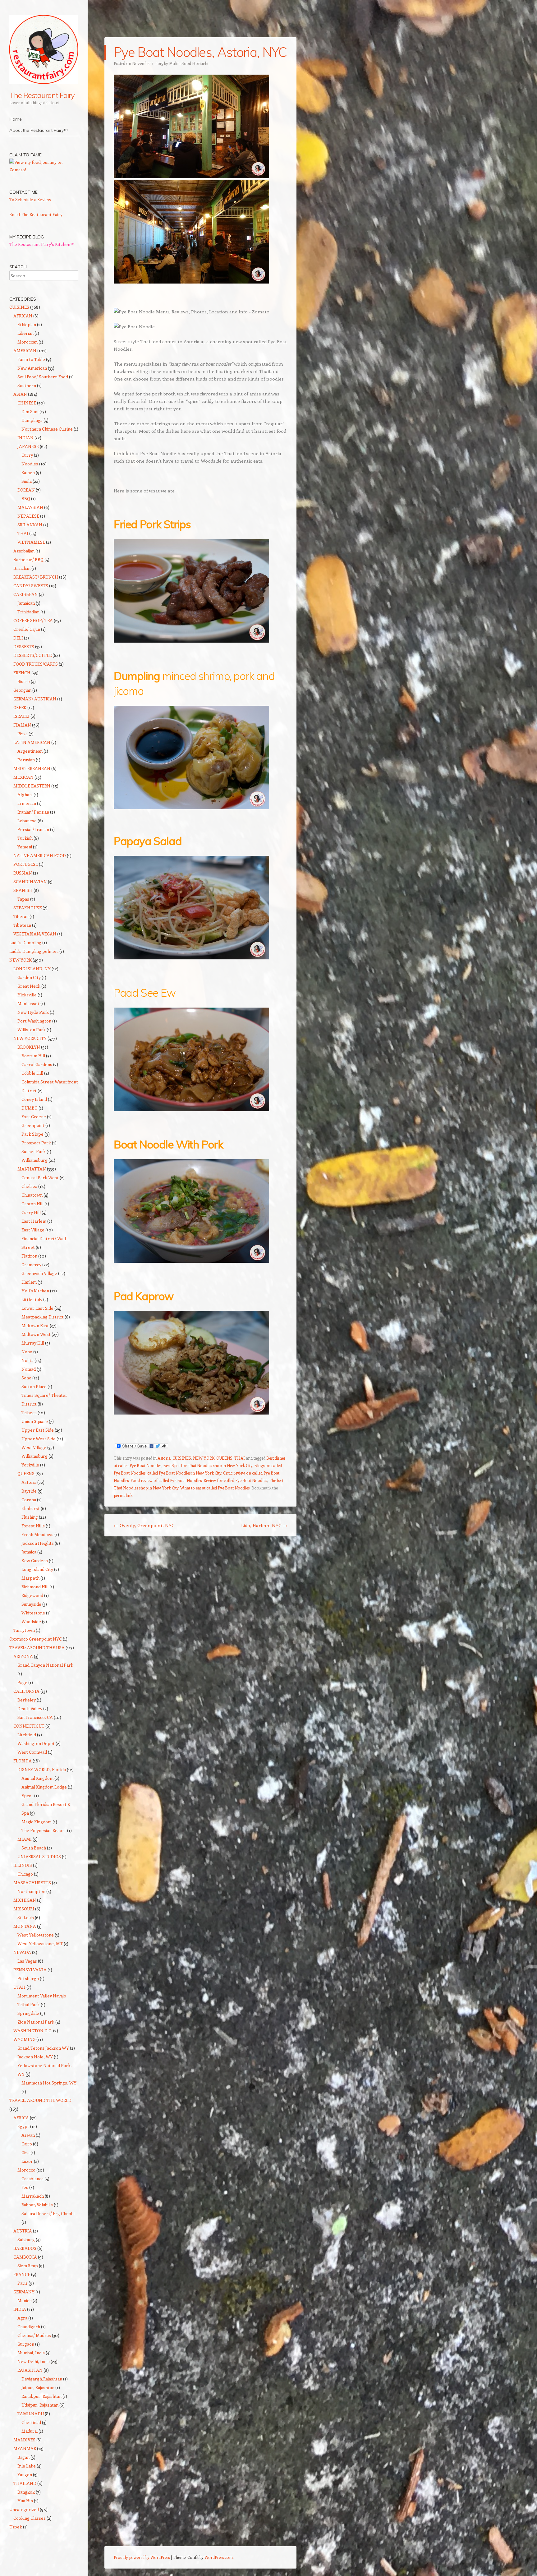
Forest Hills (33, 1526)
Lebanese (27, 821)
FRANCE (22, 2274)
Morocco (26, 2170)
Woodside (31, 1621)
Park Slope (32, 1134)
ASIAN (20, 394)
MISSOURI (24, 1909)
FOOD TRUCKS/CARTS (36, 664)
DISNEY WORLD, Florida (42, 1769)
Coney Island (34, 1099)
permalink (123, 1495)
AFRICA (21, 2118)
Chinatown (32, 1195)
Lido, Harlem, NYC (264, 1525)
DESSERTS (24, 646)
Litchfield (27, 1735)
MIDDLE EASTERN (32, 786)
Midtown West (36, 1334)
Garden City (29, 977)
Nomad (29, 1369)
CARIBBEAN (26, 594)
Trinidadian (28, 612)
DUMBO (30, 1108)
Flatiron (29, 1256)
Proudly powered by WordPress (142, 2557)
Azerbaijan (24, 551)
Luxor (27, 2161)
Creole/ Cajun (27, 629)
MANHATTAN (32, 1169)
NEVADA (22, 1952)
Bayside (29, 1491)
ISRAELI (21, 716)
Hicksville (27, 995)
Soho (26, 1378)
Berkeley (27, 1700)
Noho (27, 1352)
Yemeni (25, 847)
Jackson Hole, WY (35, 2057)
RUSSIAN (23, 873)
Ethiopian (27, 324)
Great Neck (29, 986)
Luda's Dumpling (25, 942)
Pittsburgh (28, 1978)
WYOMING (24, 2039)
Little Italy (32, 1299)
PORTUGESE (26, 864)
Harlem (29, 1282)
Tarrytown (24, 1630)
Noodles (30, 464)
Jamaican (26, 603)
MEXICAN (23, 777)
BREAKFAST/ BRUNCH (36, 577)
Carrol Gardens (37, 1064)
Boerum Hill (33, 1056)
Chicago (25, 1874)
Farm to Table (31, 359)
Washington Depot (36, 1743)
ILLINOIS (23, 1865)
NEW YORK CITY (30, 1038)
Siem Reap (28, 2266)
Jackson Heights (38, 1543)
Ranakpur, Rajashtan (41, 2396)
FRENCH (22, 673)
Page (22, 1682)
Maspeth (30, 1578)
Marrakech (33, 2196)
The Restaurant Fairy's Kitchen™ (42, 244)
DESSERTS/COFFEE (32, 655)
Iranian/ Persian (33, 812)
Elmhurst (31, 1508)
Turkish (25, 838)
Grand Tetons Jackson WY (43, 2048)
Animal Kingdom (37, 1778)
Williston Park (32, 1029)
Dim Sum (30, 411)
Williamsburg (34, 1160)
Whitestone (33, 1613)
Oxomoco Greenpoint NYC (36, 1639)
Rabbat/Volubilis (37, 2205)
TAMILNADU (31, 2414)
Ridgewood (32, 1595)
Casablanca (32, 2179)
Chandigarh (29, 2327)
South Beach (34, 1848)
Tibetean (22, 925)
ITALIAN (22, 725)
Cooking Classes (30, 2518)
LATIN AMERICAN (32, 742)
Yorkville (30, 1465)
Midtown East (35, 1325)
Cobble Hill (32, 1073)
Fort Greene (34, 1117)
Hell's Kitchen (35, 1291)
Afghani (25, 794)
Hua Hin (25, 2501)
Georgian (22, 690)
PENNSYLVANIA (30, 1970)
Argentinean (30, 751)
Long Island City (37, 1569)
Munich (25, 2300)
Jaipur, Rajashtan (38, 2387)
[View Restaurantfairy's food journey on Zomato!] (44, 170)
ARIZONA (23, 1656)
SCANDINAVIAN (30, 882)
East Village (33, 1230)
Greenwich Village (39, 1273)
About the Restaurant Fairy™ (39, 130)
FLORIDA (23, 1761)
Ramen (28, 472)
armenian (27, 803)
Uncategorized (24, 2509)
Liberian (25, 333)
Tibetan (21, 916)
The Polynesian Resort (44, 1830)
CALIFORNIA (26, 1691)
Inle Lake (27, 2466)
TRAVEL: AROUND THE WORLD (40, 2100)
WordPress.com (219, 2557)
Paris (23, 2283)
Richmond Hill (35, 1587)
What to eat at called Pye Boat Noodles (215, 1488)
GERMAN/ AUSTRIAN (35, 699)
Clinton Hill (32, 1204)
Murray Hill (33, 1343)
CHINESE (27, 403)
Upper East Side (38, 1430)
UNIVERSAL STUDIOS (39, 1856)
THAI (240, 1458)
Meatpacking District (43, 1317)
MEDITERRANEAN (32, 768)
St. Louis (26, 1917)
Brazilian (22, 568)
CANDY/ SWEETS (31, 586)
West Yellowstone (36, 1935)
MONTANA (25, 1926)
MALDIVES (24, 2440)
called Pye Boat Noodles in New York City (184, 1473)
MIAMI (25, 1839)
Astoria (164, 1458)
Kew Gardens (35, 1560)
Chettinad (31, 2422)
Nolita (28, 1360)
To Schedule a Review (30, 199)
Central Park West (40, 1177)
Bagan (23, 2457)
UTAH (19, 1987)
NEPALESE (28, 516)
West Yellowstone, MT (40, 1944)
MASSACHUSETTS (32, 1883)
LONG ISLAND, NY (32, 969)
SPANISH (23, 890)
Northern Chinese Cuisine (47, 429)
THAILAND (25, 2483)
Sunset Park (34, 1151)
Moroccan (28, 342)
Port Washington (34, 1021)
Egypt (23, 2126)
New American (32, 368)
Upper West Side (39, 1439)
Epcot (27, 1796)
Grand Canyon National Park (45, 1665)
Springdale (28, 2013)
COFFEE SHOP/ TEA (33, 620)
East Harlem (34, 1221)
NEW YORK (204, 1458)
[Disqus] (200, 1622)
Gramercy (31, 1265)
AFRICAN (23, 316)
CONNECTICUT (29, 1726)
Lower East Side (37, 1308)
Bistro (24, 681)
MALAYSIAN (30, 507)
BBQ (26, 499)
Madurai (30, 2431)
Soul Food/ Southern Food (43, 377)
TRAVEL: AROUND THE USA (37, 1648)
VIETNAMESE (31, 542)
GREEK (20, 707)
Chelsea (29, 1186)
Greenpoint (33, 1125)
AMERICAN (25, 351)
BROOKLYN (29, 1047)
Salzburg (26, 2239)
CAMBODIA (25, 2257)
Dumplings (32, 420)
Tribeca (29, 1413)
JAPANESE (28, 446)
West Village (34, 1447)
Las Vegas (27, 1961)
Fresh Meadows (37, 1534)
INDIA (20, 2309)
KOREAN (26, 490)
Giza (25, 2152)
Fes (25, 2187)
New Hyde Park (33, 1012)
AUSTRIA (23, 2231)
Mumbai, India (31, 2353)
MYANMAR (25, 2448)
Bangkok (26, 2492)
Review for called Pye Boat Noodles (235, 1480)
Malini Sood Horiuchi (189, 63)
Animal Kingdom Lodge (44, 1787)
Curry (27, 455)
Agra (22, 2318)
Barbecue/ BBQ (28, 559)
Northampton (31, 1891)
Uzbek (16, 2527)
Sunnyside (31, 1604)
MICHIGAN (25, 1900)
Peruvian (26, 760)
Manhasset (28, 1003)
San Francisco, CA (35, 1717)
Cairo (27, 2144)
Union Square (35, 1421)
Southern (27, 385)
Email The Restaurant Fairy (36, 214)
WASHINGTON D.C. (33, 2031)
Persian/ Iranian (33, 829)
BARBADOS (25, 2248)
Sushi (27, 481)
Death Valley (30, 1708)
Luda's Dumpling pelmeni (34, 951)
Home (16, 119)
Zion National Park (36, 2022)
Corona (29, 1500)
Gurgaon (26, 2344)
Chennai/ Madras (34, 2335)
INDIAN (25, 438)
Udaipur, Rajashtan (40, 2405)
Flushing (30, 1517)
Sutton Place (34, 1386)
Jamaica (29, 1552)
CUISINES (182, 1458)
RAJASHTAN (30, 2370)
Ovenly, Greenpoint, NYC (144, 1525)
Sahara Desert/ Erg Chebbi (48, 2213)
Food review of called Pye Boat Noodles (166, 1480)
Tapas (23, 899)
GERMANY (24, 2292)
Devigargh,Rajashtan (42, 2379)
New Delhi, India (34, 2361)
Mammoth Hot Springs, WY (49, 2083)
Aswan (28, 2135)
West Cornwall (32, 1752)
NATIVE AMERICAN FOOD (40, 855)
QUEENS (224, 1458)
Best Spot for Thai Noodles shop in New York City (208, 1465)
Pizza (23, 734)
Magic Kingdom (37, 1822)
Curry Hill (31, 1212)
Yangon (25, 2474)
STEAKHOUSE (28, 908)
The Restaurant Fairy (42, 95)
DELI (18, 638)
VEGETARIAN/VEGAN (35, 934)
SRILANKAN (30, 525)
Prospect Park (36, 1143)
